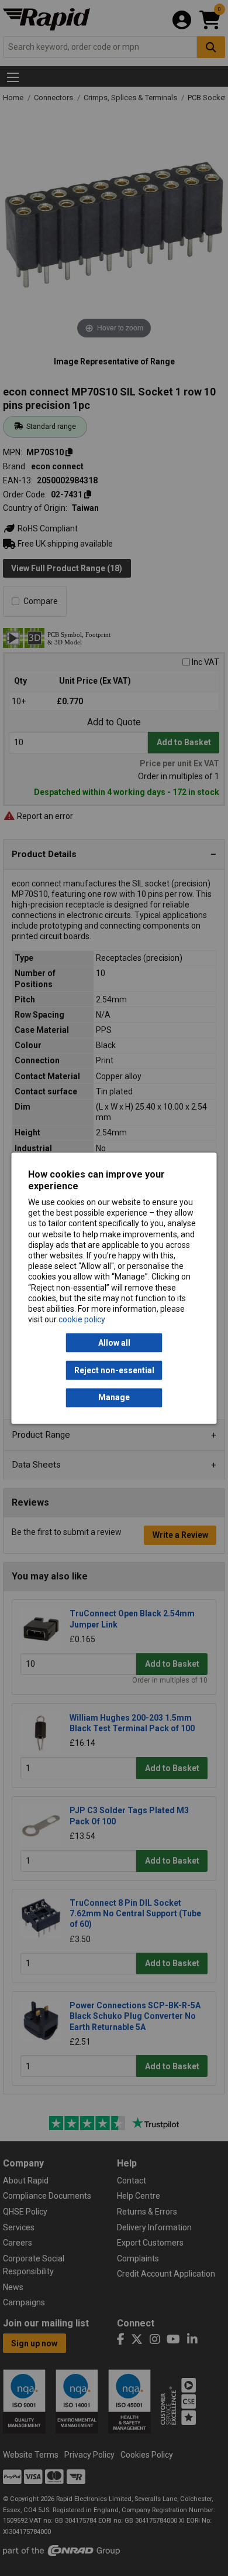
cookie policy (82, 1320)
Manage (114, 1398)
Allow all (114, 1343)
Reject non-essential (114, 1370)
